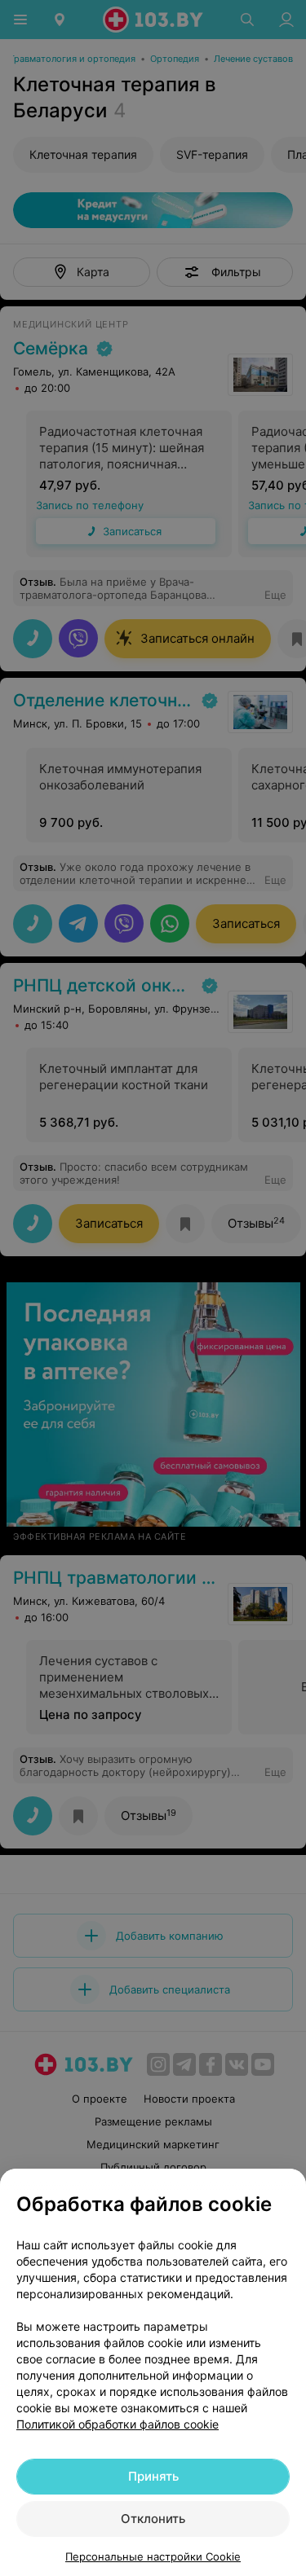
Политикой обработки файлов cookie (118, 2424)
